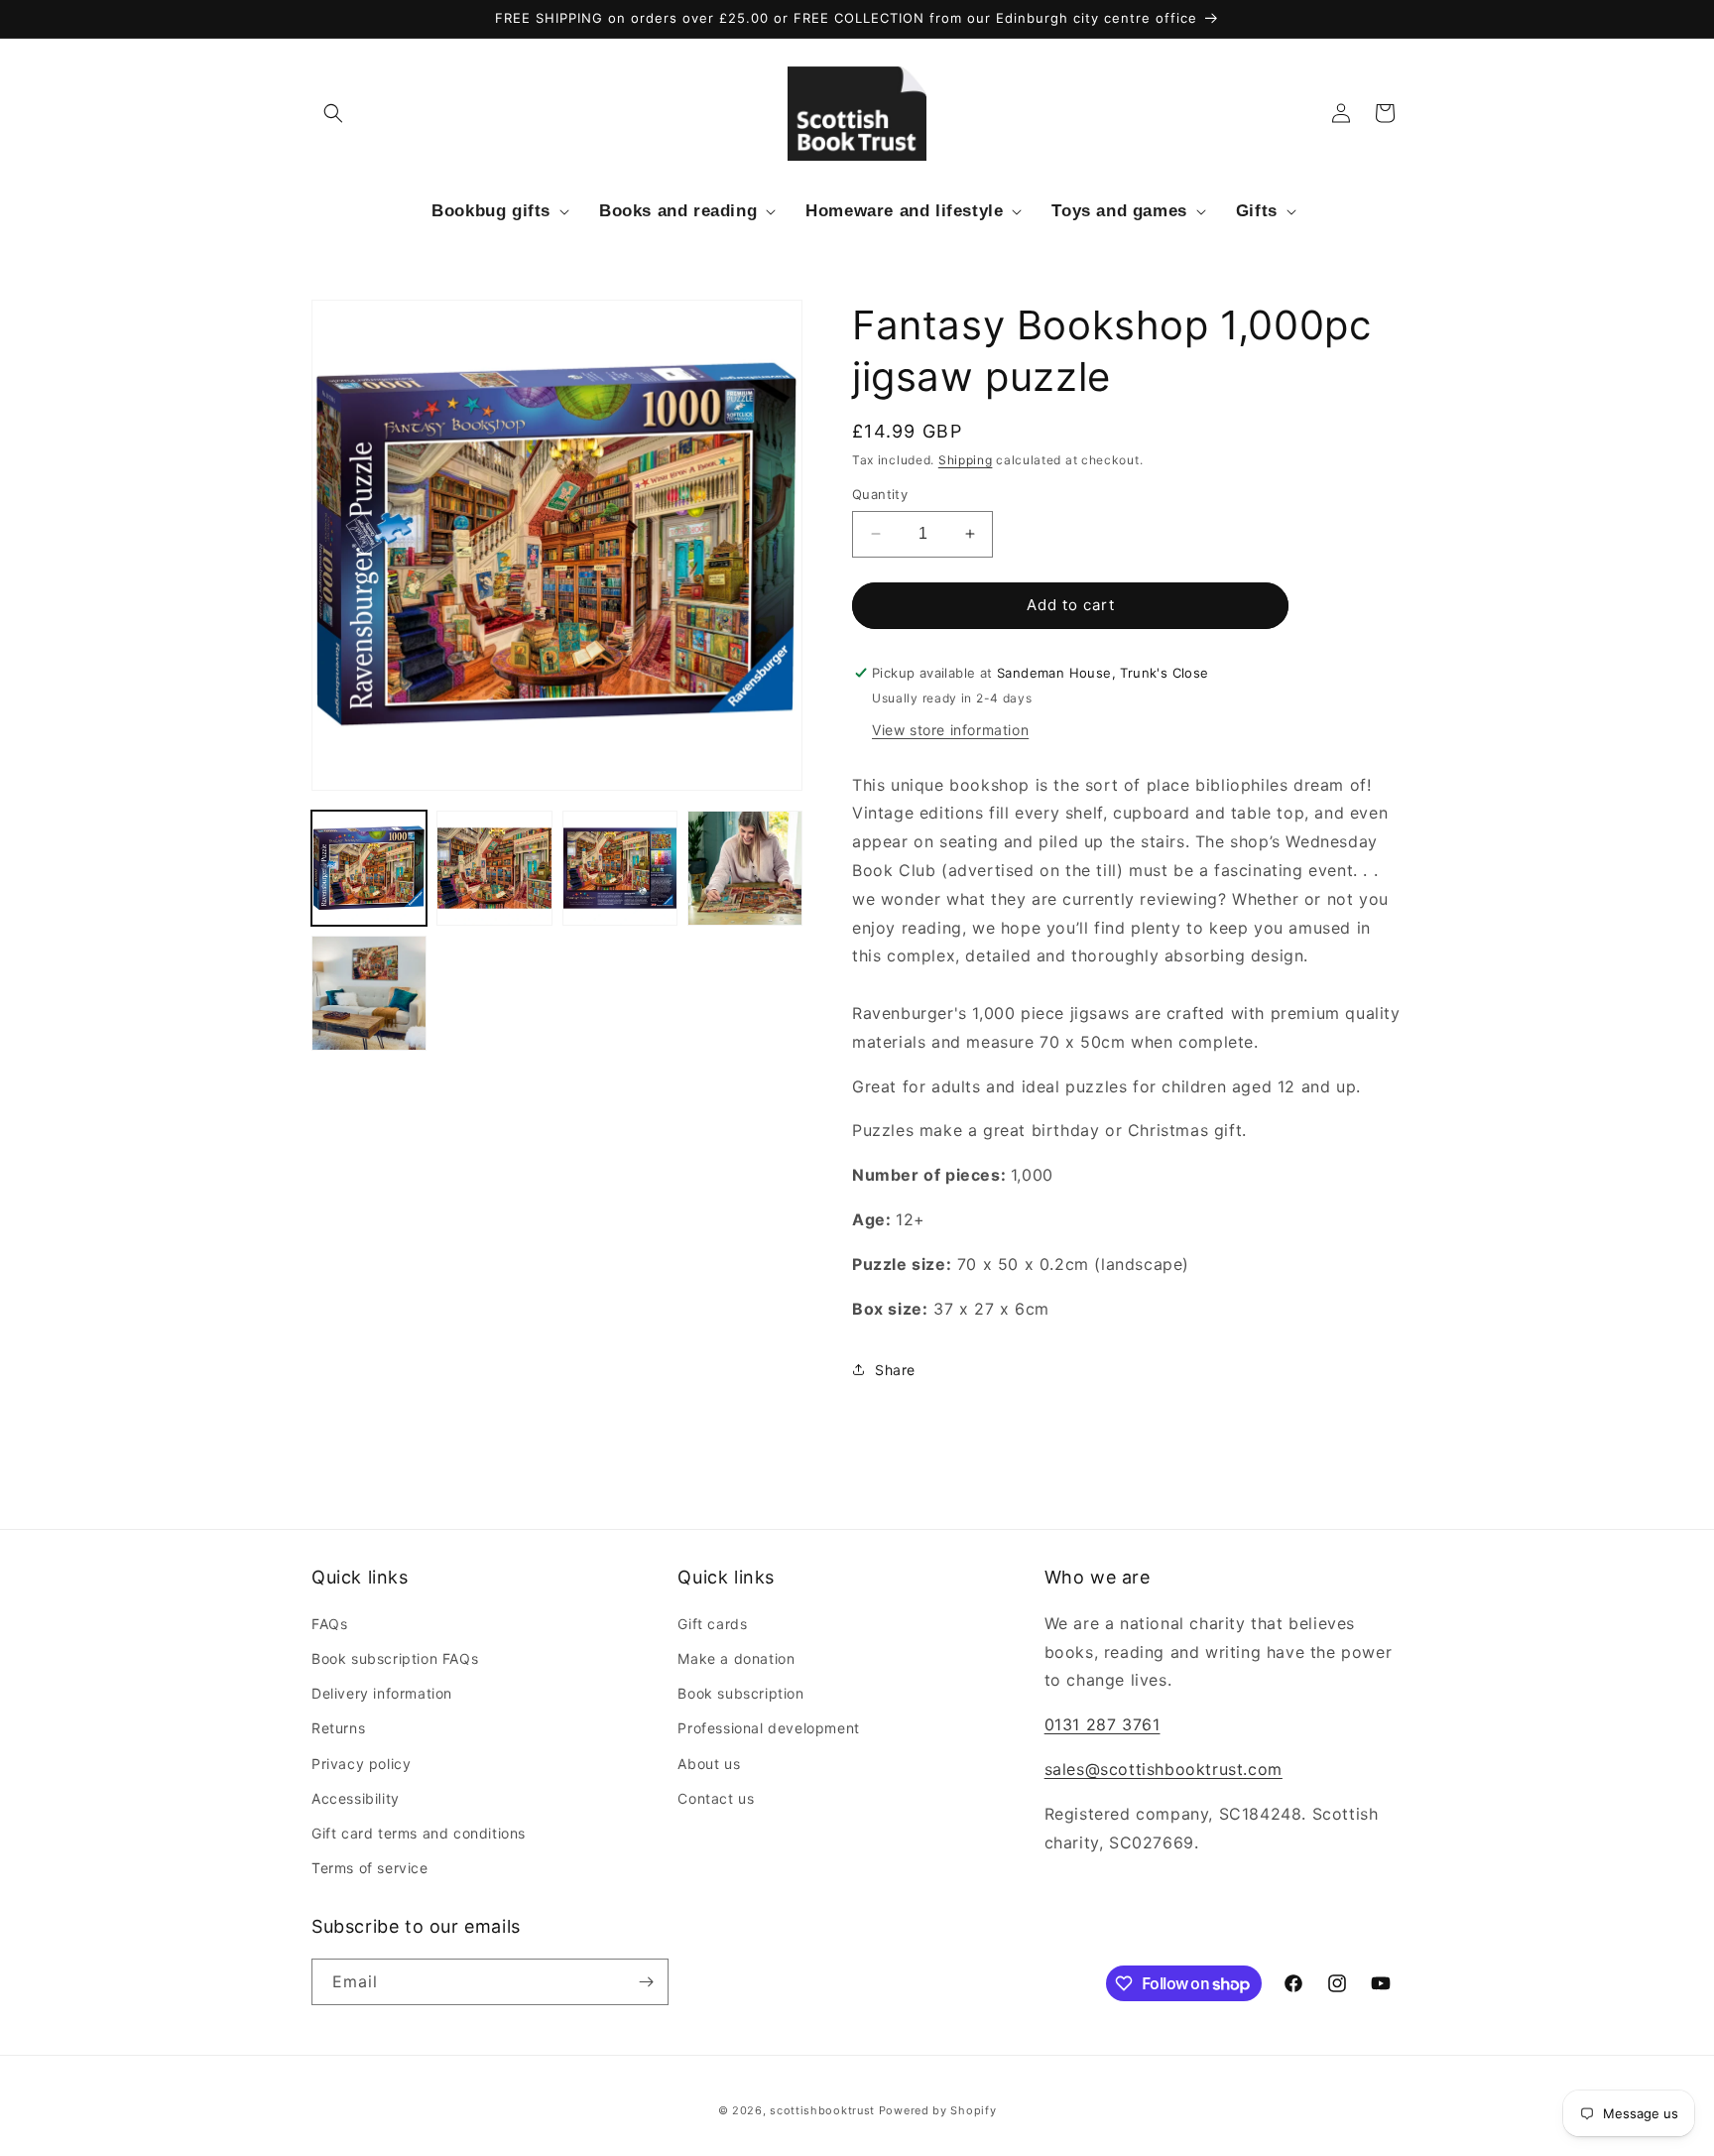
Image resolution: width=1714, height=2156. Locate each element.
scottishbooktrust (822, 2110)
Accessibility (356, 1798)
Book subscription (740, 1693)
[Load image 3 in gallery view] (620, 868)
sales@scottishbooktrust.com (1163, 1769)
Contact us (716, 1798)
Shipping (966, 460)
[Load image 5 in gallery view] (369, 993)
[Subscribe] (646, 1982)
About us (709, 1764)
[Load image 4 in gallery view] (745, 868)
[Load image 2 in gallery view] (494, 868)
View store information (950, 730)
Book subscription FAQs (395, 1658)
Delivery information (382, 1693)
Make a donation (736, 1658)
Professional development (768, 1728)
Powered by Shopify (938, 2110)
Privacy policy (361, 1764)
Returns (338, 1728)
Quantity (880, 494)
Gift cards (712, 1624)
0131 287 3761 (1102, 1724)
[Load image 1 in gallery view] (369, 868)
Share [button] (895, 1370)
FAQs (329, 1624)
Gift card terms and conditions (419, 1833)
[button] (333, 113)
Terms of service (370, 1868)
